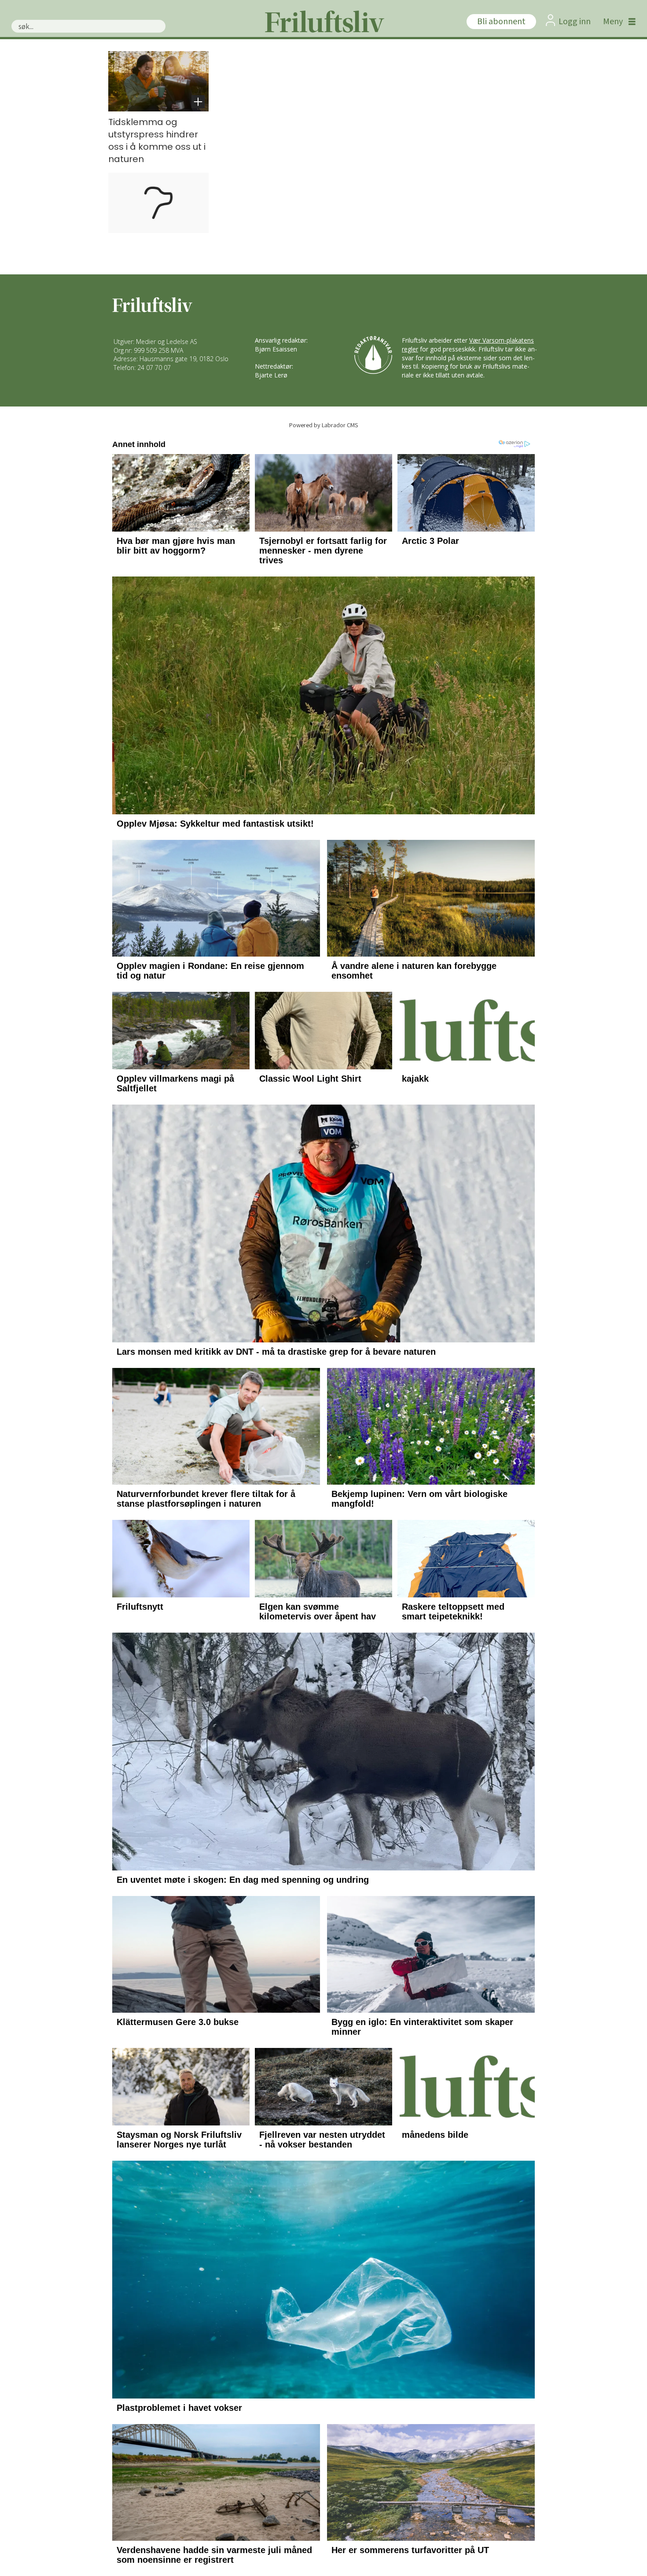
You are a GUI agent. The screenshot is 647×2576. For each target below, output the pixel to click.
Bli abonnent (501, 22)
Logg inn (575, 22)
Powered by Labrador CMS (324, 425)
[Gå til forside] (323, 22)
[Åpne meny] (617, 22)
